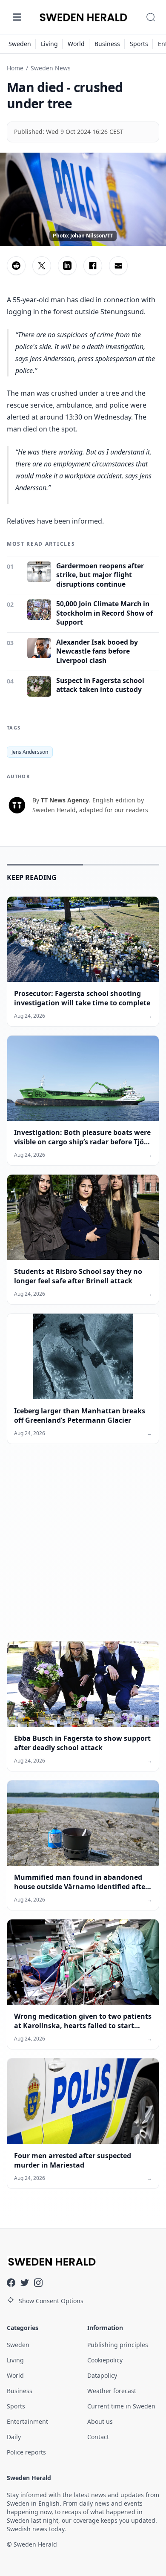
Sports (139, 44)
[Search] (151, 17)
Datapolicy (102, 2375)
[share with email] (118, 266)
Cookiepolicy (105, 2360)
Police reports (26, 2452)
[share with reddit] (16, 266)
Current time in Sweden (121, 2406)
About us (100, 2421)
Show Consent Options (51, 2301)
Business (107, 44)
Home (15, 68)
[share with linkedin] (67, 266)
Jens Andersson (30, 752)
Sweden (20, 44)
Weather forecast (112, 2391)
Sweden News (51, 68)
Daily (14, 2437)
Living (49, 44)
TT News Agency (65, 800)
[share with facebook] (93, 266)
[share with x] (42, 266)
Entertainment (27, 2421)
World (76, 44)
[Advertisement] (83, 1549)
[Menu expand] (17, 17)
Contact (98, 2437)
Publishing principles (118, 2345)
